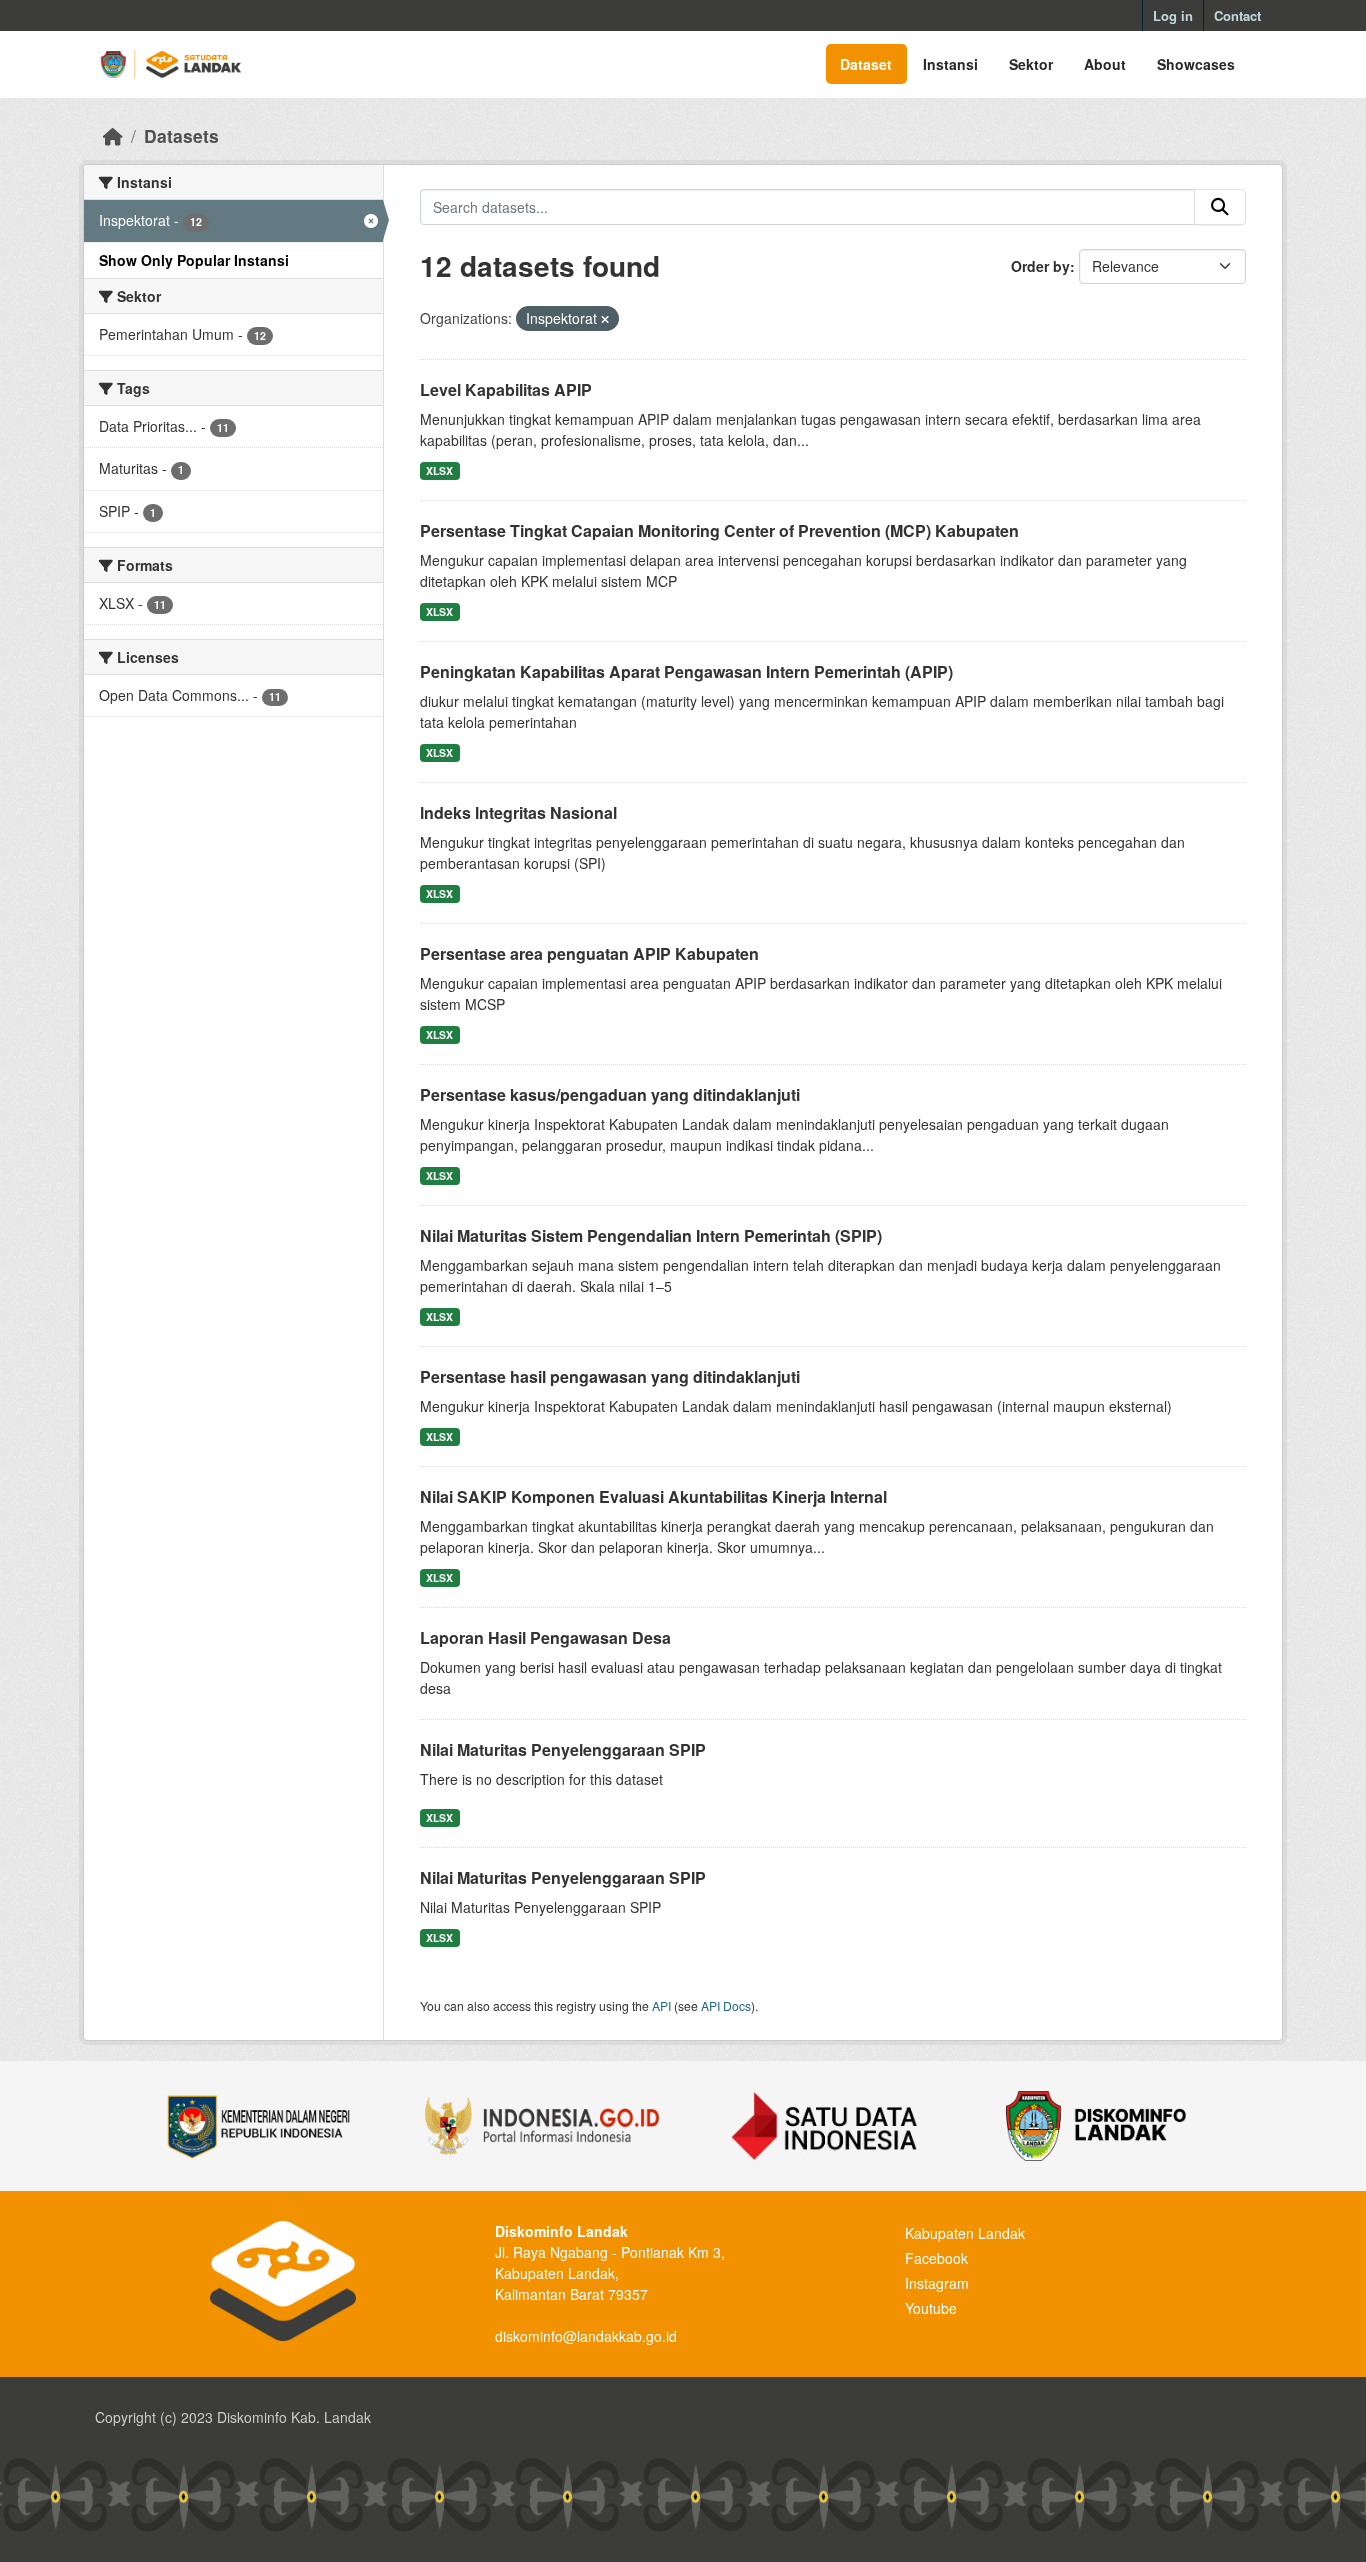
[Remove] (605, 319)
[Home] (113, 135)
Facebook (936, 2258)
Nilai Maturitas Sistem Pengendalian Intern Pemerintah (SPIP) (651, 1235)
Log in (1173, 15)
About (1105, 64)
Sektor (1031, 64)
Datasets (181, 135)
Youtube (931, 2308)
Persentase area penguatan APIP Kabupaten (589, 953)
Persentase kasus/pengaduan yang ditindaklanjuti (610, 1094)
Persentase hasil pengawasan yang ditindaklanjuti (610, 1376)
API (661, 2005)
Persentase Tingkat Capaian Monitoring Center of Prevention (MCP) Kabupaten (719, 530)
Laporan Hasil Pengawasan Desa (545, 1637)
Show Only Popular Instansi (194, 260)
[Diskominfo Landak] (1106, 2126)
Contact (1237, 15)
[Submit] (1220, 207)
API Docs (726, 2005)
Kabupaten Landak (965, 2233)
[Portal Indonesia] (542, 2126)
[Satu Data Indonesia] (824, 2126)
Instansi (950, 64)
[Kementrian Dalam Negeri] (260, 2126)
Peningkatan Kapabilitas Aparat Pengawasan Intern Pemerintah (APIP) (686, 671)
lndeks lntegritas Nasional (518, 812)
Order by (1040, 266)
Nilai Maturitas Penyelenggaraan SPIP (563, 1749)
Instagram (937, 2283)
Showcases (1196, 64)
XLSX (439, 470)
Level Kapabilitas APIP (506, 389)
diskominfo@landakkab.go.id (586, 2336)
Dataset (866, 64)
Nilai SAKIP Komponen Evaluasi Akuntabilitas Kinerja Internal (653, 1496)
